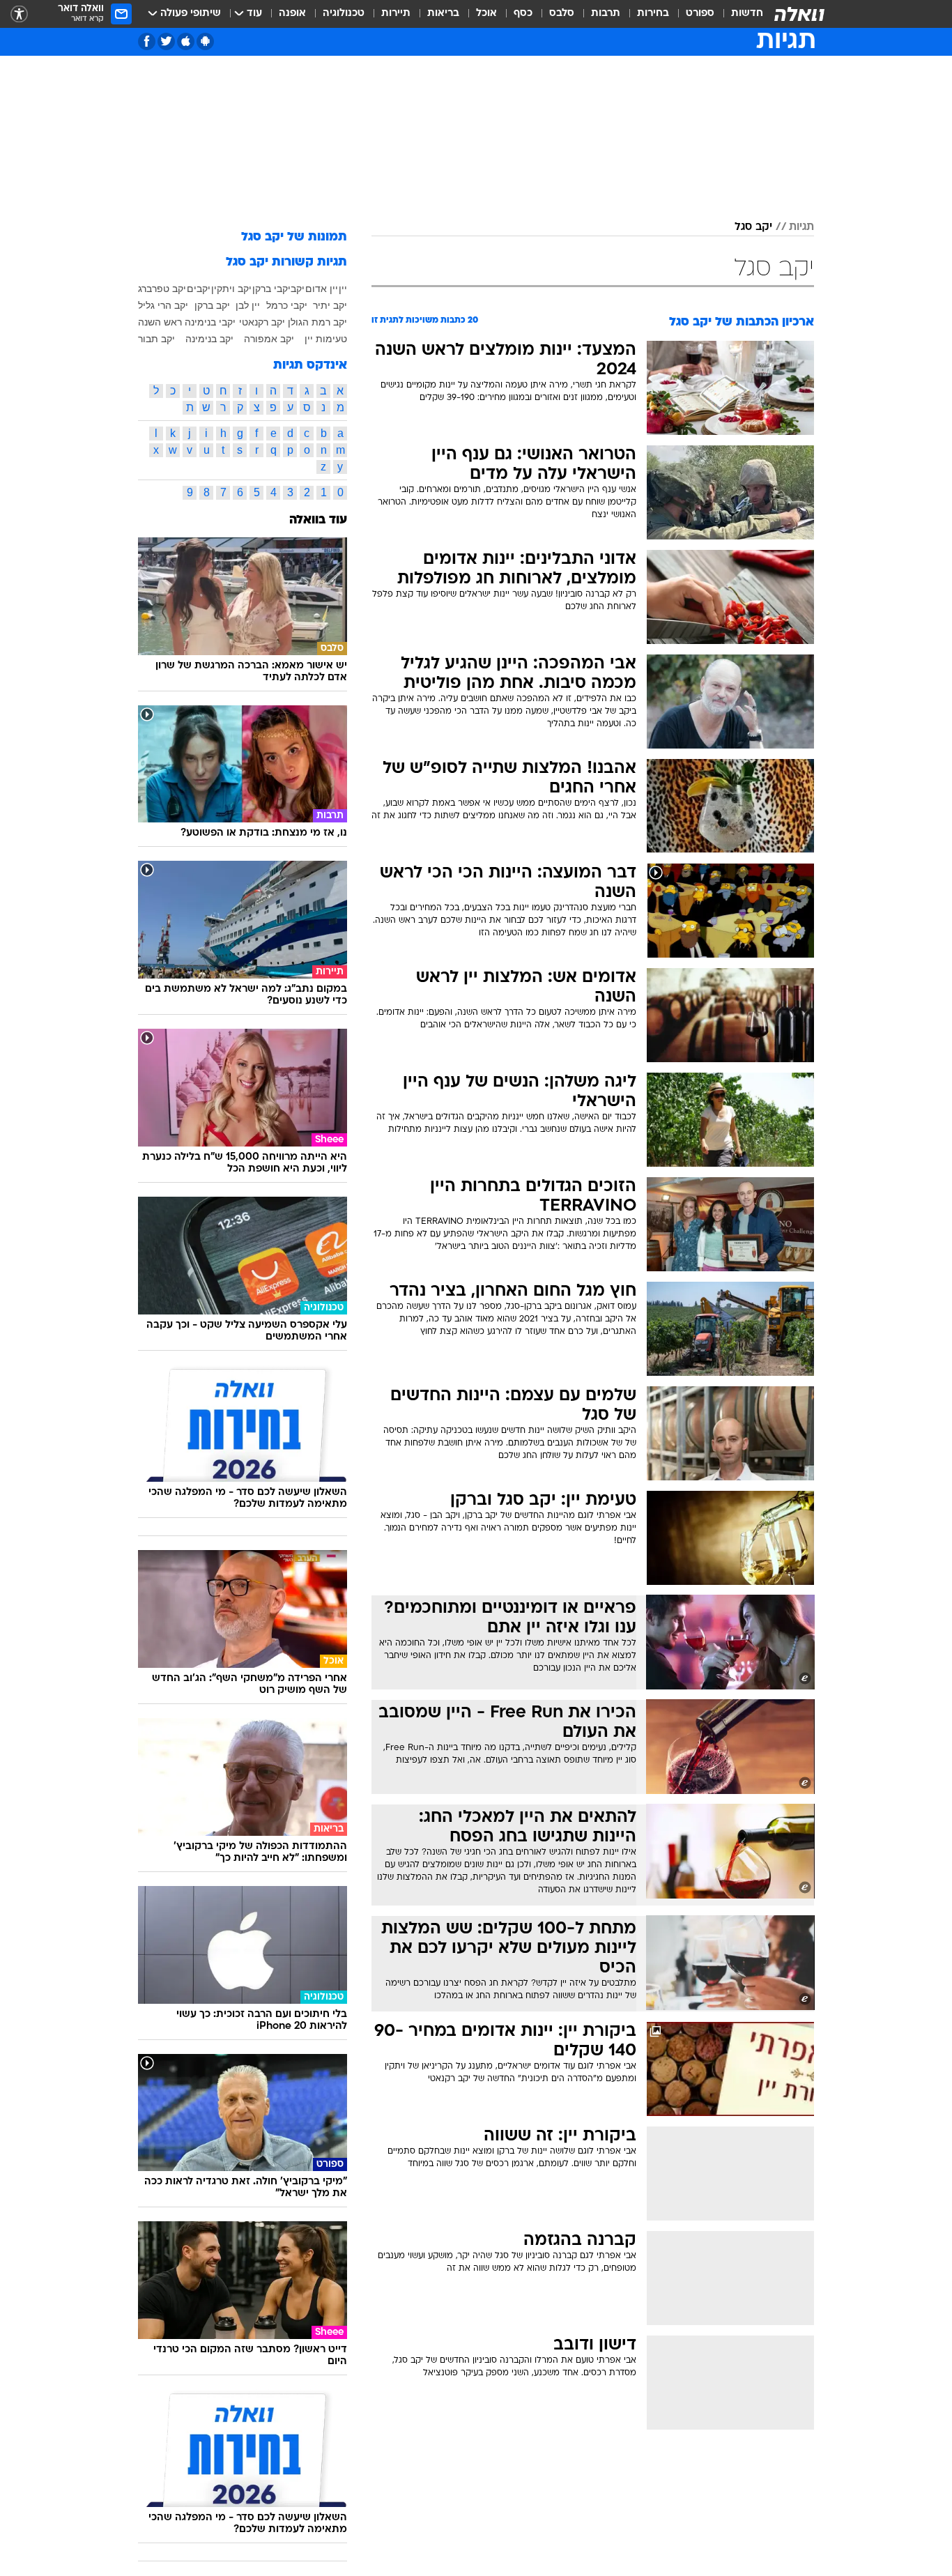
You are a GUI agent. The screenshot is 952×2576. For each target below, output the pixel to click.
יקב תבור (156, 339)
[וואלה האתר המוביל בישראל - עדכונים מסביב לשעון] (799, 14)
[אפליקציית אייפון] (186, 41)
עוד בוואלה (318, 520)
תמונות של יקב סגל (294, 237)
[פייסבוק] (147, 41)
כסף (523, 14)
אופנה (292, 14)
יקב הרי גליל (163, 305)
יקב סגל (753, 227)
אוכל (486, 14)
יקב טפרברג (162, 289)
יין (343, 289)
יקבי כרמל (287, 305)
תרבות (606, 14)
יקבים (199, 289)
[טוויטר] (166, 41)
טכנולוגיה (344, 14)
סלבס (562, 14)
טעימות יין (326, 339)
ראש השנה (160, 322)
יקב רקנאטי (262, 322)
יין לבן (248, 305)
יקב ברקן (212, 305)
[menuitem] (739, 14)
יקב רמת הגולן (317, 322)
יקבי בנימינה (210, 322)
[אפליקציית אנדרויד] (205, 41)
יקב (298, 289)
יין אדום (322, 289)
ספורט (700, 14)
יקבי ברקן (271, 289)
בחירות (653, 14)
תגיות (801, 227)
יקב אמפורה (269, 339)
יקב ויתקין (231, 289)
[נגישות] (19, 14)
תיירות (396, 14)
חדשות (747, 14)
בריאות (443, 14)
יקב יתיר (330, 305)
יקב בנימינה (209, 339)
